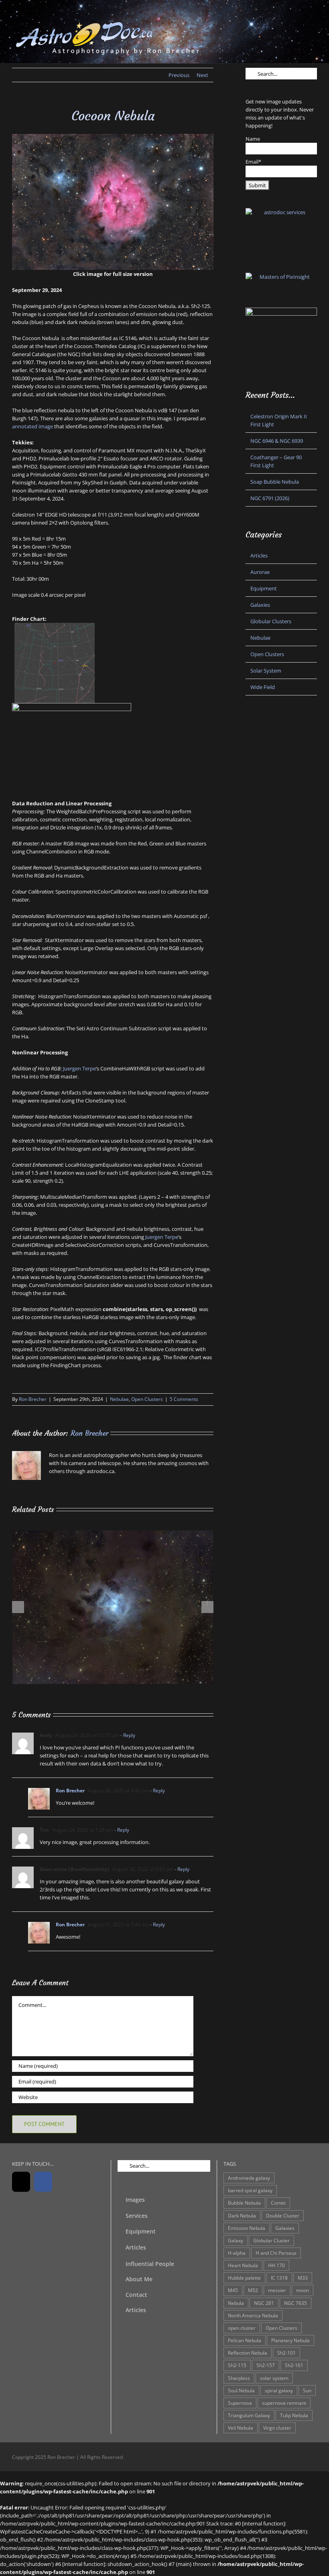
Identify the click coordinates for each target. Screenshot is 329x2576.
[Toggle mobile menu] (314, 22)
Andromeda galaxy (249, 2178)
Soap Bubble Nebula (275, 482)
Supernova (240, 2403)
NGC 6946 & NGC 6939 (277, 441)
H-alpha (237, 2253)
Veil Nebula (241, 2428)
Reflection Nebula (248, 2353)
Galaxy (236, 2240)
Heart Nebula (243, 2265)
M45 (233, 2290)
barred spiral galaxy (250, 2190)
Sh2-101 (286, 2353)
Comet (278, 2203)
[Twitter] (21, 2182)
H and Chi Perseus (276, 2253)
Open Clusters (147, 1399)
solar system (274, 2378)
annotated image (32, 426)
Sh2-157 (266, 2365)
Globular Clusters (271, 621)
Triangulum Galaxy (249, 2415)
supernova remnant (284, 2403)
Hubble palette (244, 2278)
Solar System (266, 671)
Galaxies (260, 605)
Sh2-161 (294, 2365)
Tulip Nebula (294, 2415)
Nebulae (119, 1399)
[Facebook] (43, 2182)
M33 (303, 2278)
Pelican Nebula (245, 2340)
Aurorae (260, 572)
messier (277, 2290)
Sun (307, 2390)
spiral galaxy (279, 2390)
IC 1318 (279, 2278)
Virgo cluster (277, 2428)
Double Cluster (283, 2215)
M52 (253, 2290)
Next (202, 75)
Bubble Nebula (244, 2203)
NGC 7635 (295, 2303)
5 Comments (184, 1399)
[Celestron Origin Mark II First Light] (113, 1534)
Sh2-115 (237, 2365)
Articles (259, 555)
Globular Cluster (271, 2240)
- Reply (127, 1735)
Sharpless (239, 2378)
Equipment (264, 588)
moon (303, 2290)
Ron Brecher (33, 1399)
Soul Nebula (241, 2390)
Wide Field (263, 687)
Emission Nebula (247, 2228)
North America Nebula (253, 2315)
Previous (179, 75)
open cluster (242, 2328)
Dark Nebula (242, 2215)
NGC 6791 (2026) (270, 498)
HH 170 (276, 2265)
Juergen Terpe (79, 1068)
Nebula (236, 2303)
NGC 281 (264, 2303)
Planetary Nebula (290, 2340)
